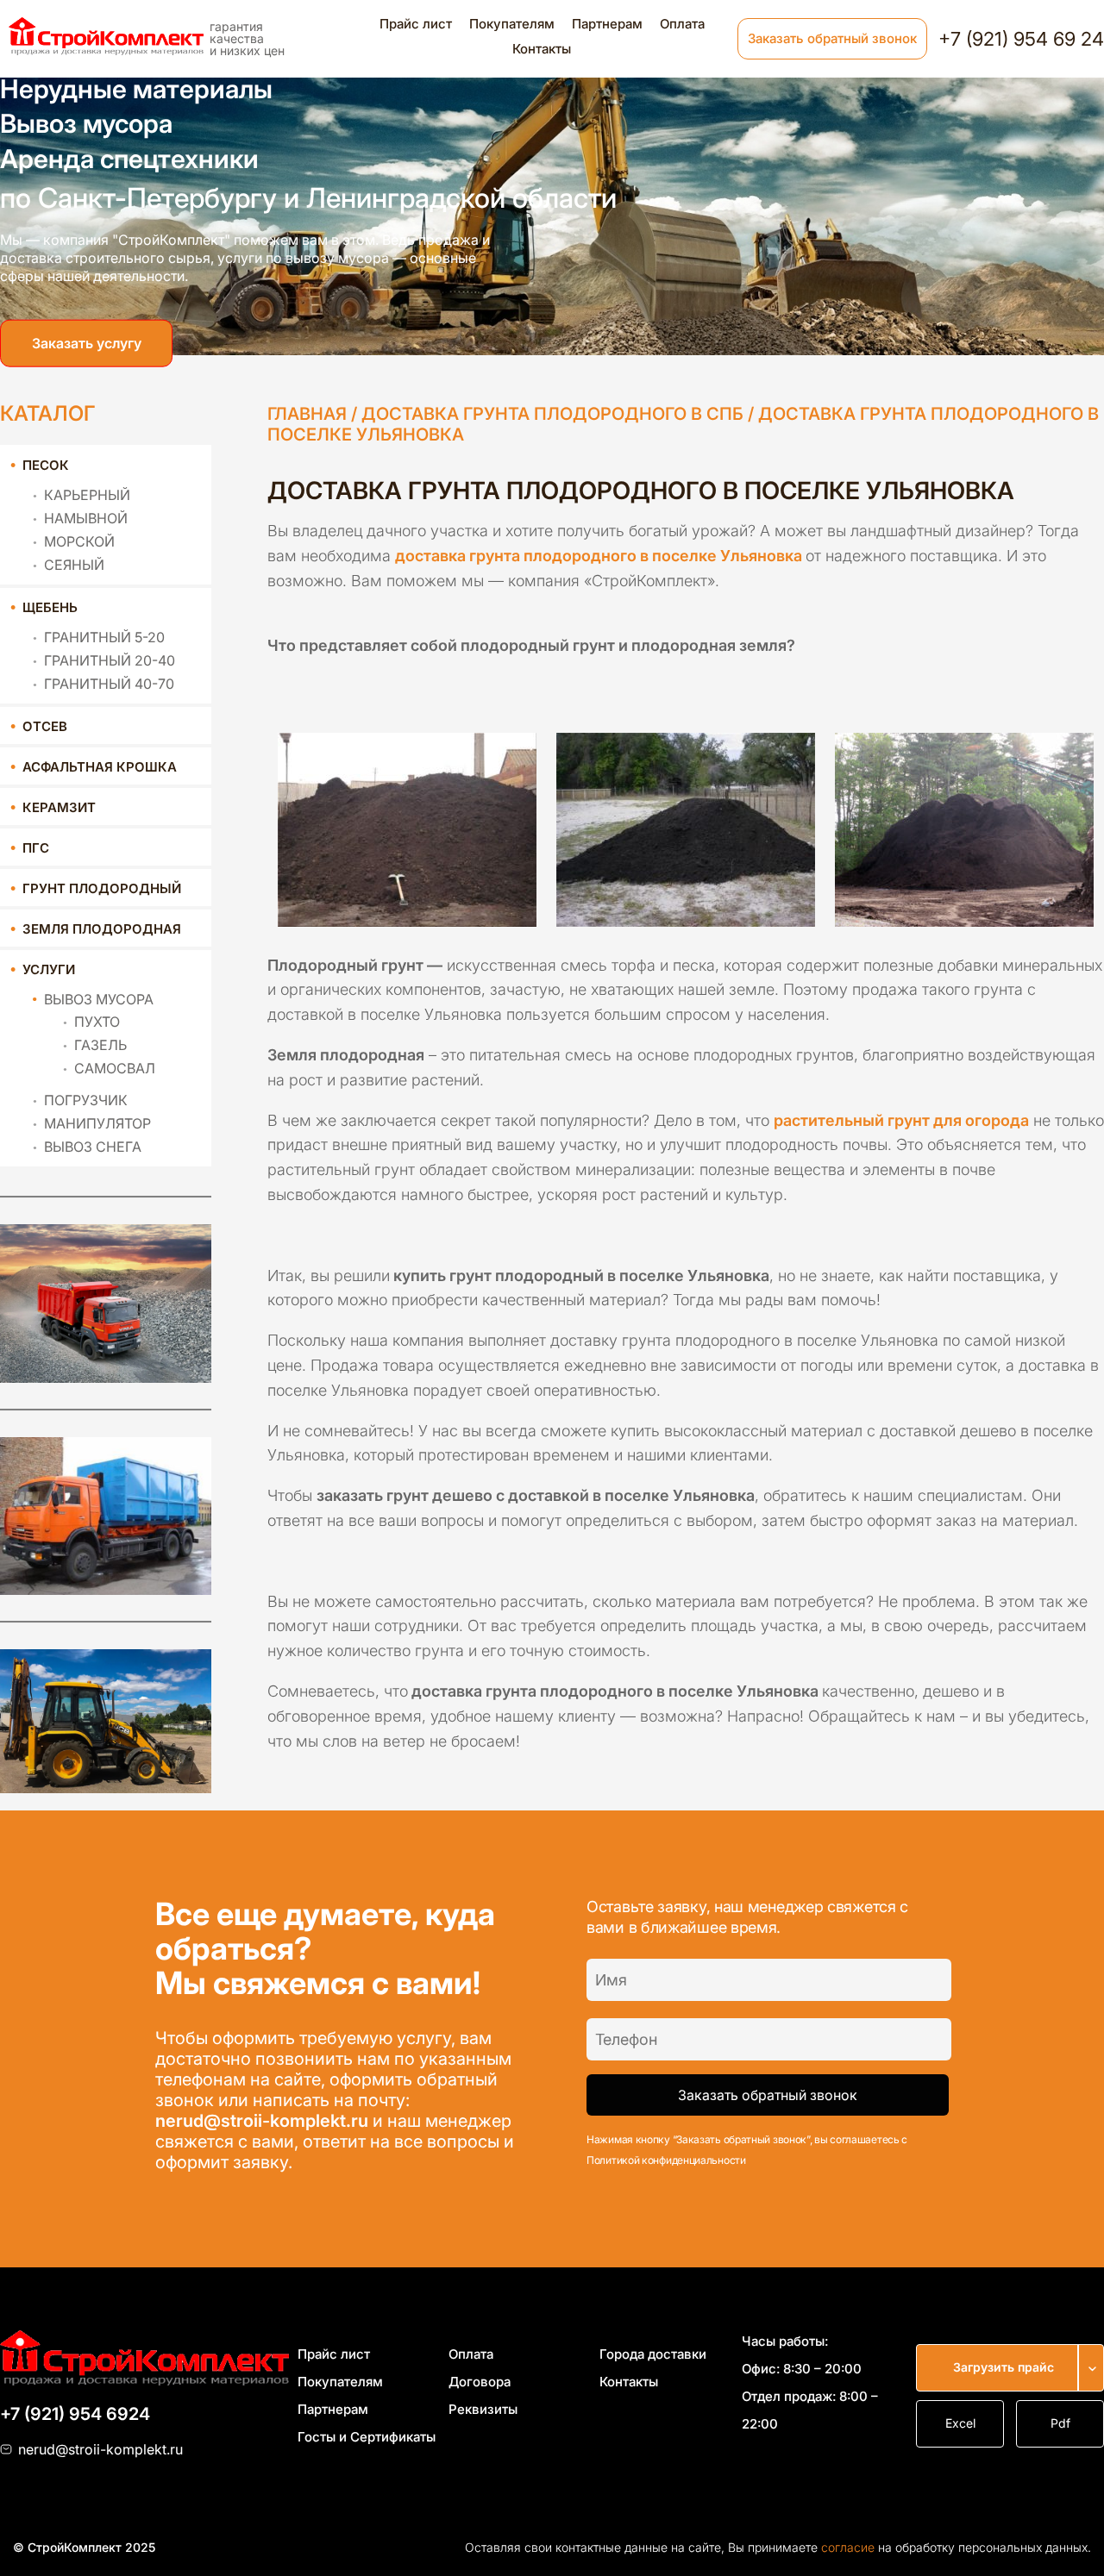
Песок (46, 465)
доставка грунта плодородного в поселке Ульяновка (599, 556)
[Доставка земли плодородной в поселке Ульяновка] (408, 823)
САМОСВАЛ (115, 1068)
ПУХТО (97, 1022)
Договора (480, 2382)
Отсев (45, 726)
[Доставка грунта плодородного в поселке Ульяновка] (686, 823)
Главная (307, 414)
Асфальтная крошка (100, 767)
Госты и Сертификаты (367, 2437)
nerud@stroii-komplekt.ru (262, 2121)
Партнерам (607, 24)
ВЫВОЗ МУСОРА (99, 999)
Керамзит (59, 807)
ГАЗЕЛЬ (100, 1045)
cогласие (848, 2547)
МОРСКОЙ (79, 541)
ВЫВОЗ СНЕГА (93, 1147)
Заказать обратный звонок (832, 38)
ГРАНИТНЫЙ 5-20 (104, 637)
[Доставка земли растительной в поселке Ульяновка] (964, 823)
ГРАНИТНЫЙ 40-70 (109, 684)
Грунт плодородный (102, 888)
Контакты (542, 49)
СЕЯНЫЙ (74, 565)
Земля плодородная (102, 929)
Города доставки (653, 2354)
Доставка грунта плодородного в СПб (552, 414)
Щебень (50, 607)
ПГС (36, 848)
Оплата (682, 24)
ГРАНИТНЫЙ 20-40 (110, 660)
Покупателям (512, 24)
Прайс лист (416, 24)
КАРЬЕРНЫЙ (87, 495)
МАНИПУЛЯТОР (97, 1123)
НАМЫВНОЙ (86, 518)
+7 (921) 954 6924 (75, 2414)
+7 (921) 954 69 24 (1021, 39)
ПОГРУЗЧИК (86, 1100)
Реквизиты (483, 2409)
